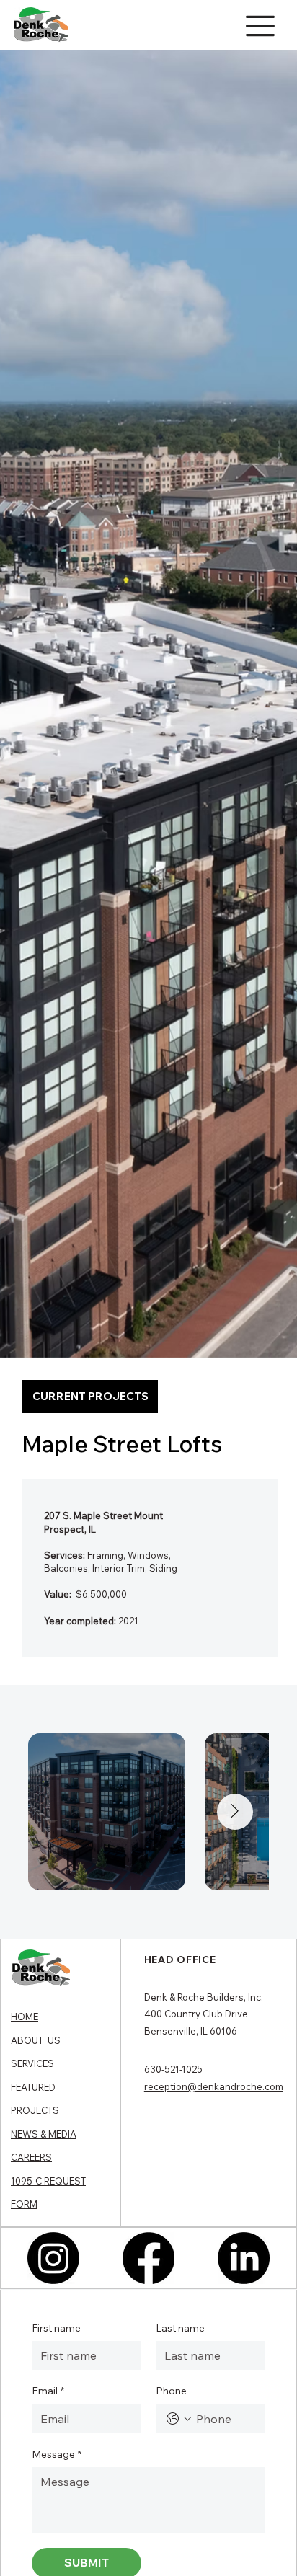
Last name (180, 2328)
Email (48, 2391)
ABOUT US (36, 2040)
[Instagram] (53, 2258)
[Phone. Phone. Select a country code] (179, 2419)
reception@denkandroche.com (214, 2086)
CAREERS (31, 2157)
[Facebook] (148, 2258)
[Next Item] (235, 1812)
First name (56, 2328)
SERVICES (32, 2063)
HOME (25, 2017)
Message (57, 2454)
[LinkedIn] (244, 2258)
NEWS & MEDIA (44, 2134)
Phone (171, 2391)
